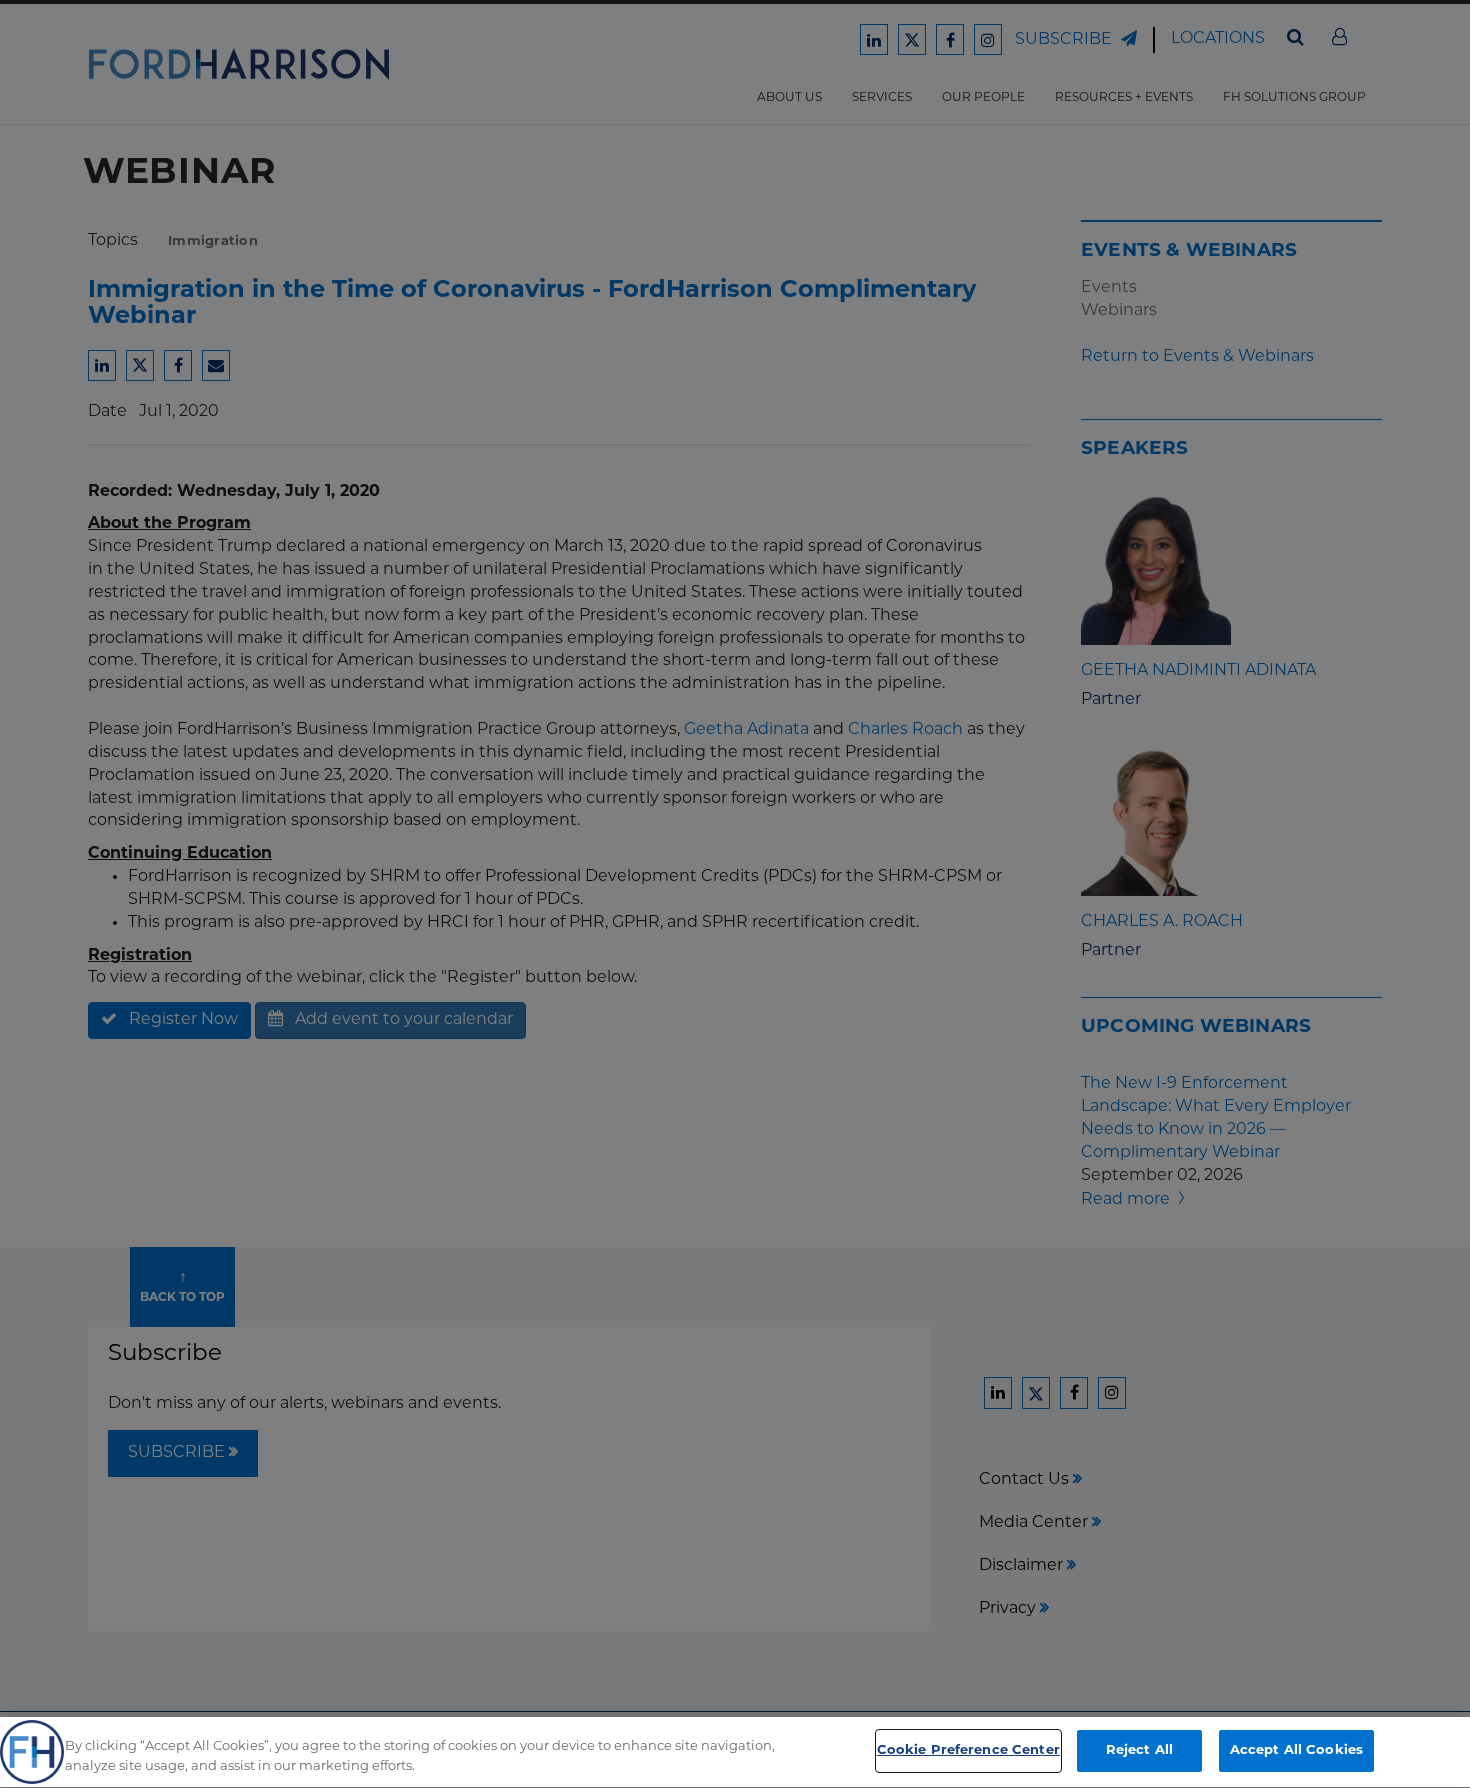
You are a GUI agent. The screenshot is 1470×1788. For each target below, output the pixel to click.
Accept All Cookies (1296, 1750)
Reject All (1139, 1750)
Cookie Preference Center (968, 1750)
